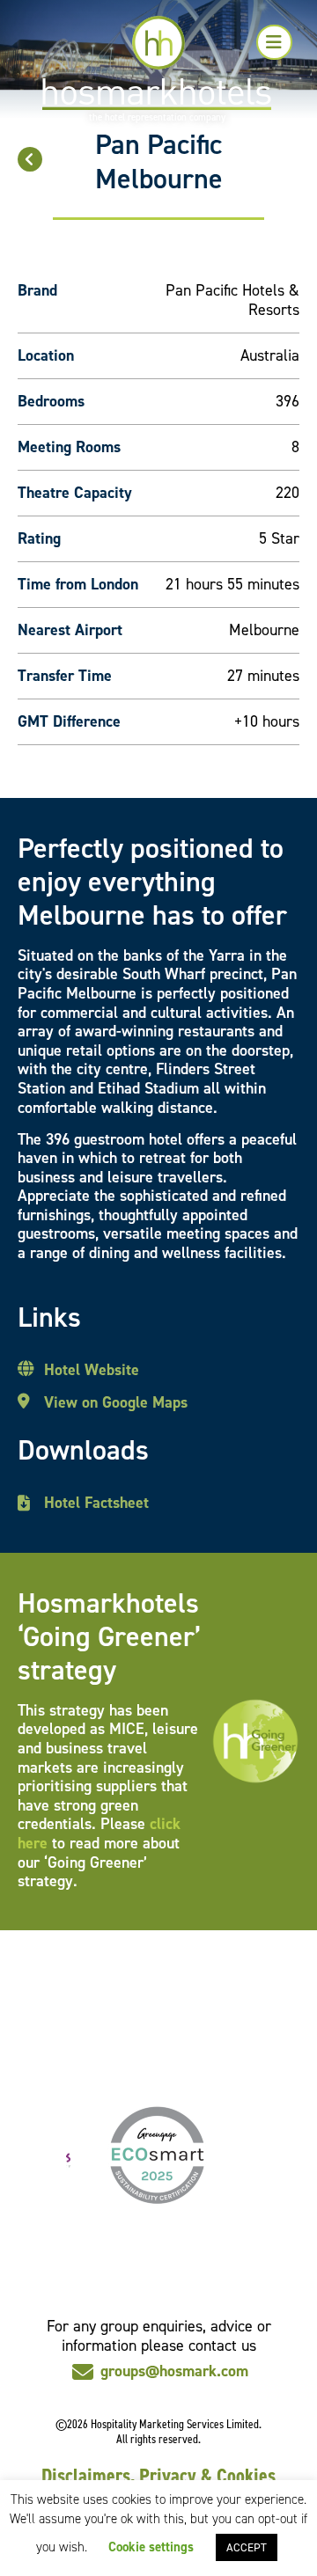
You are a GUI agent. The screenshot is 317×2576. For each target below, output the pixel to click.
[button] (274, 42)
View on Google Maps (116, 1403)
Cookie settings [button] (151, 2547)
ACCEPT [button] (247, 2547)
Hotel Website (92, 1371)
